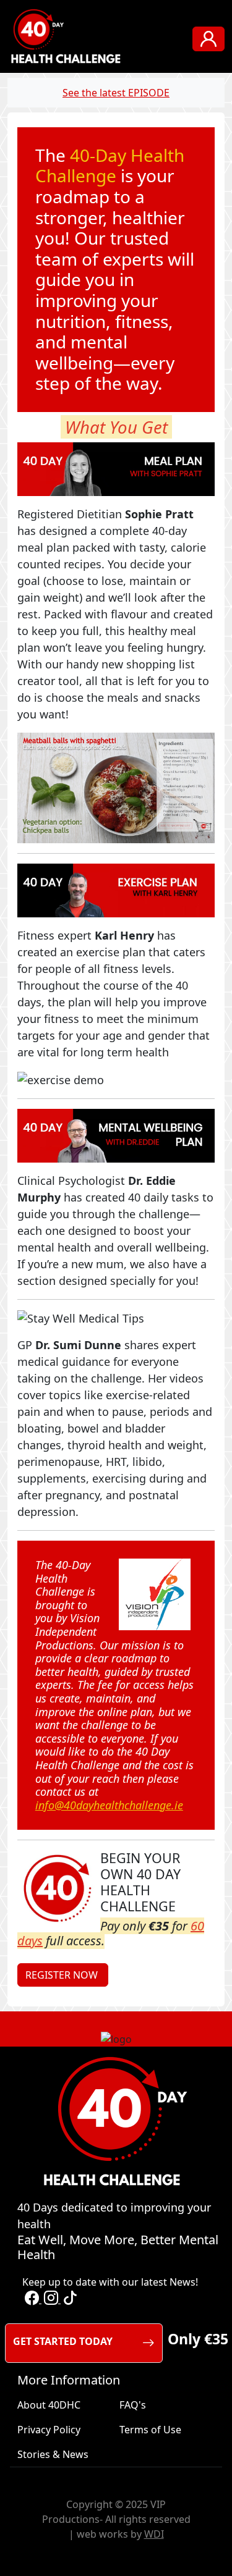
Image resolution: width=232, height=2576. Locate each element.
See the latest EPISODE (116, 93)
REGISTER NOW (63, 1975)
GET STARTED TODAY (63, 2341)
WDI (154, 2534)
